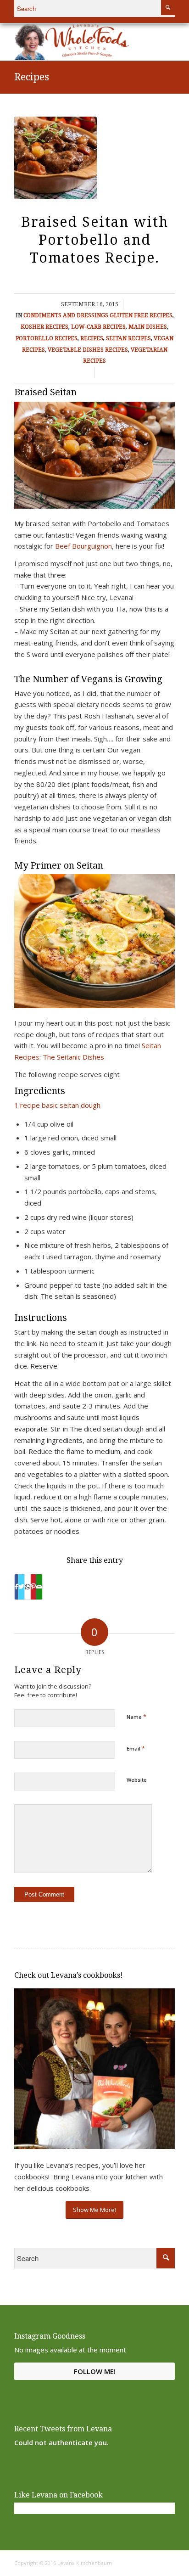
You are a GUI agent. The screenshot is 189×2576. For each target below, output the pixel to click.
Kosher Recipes (44, 327)
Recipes (32, 77)
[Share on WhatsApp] (28, 1587)
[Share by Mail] (39, 1587)
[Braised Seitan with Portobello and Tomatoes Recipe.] (56, 158)
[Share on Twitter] (21, 1587)
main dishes (148, 327)
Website (137, 1780)
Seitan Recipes (128, 338)
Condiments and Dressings (66, 315)
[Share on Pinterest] (33, 1587)
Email (136, 1748)
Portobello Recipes (47, 338)
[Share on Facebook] (16, 1587)
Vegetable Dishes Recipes (88, 350)
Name (136, 1717)
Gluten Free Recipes (141, 315)
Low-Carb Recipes (98, 327)
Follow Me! (95, 2371)
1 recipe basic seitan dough (57, 1105)
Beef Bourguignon (83, 546)
